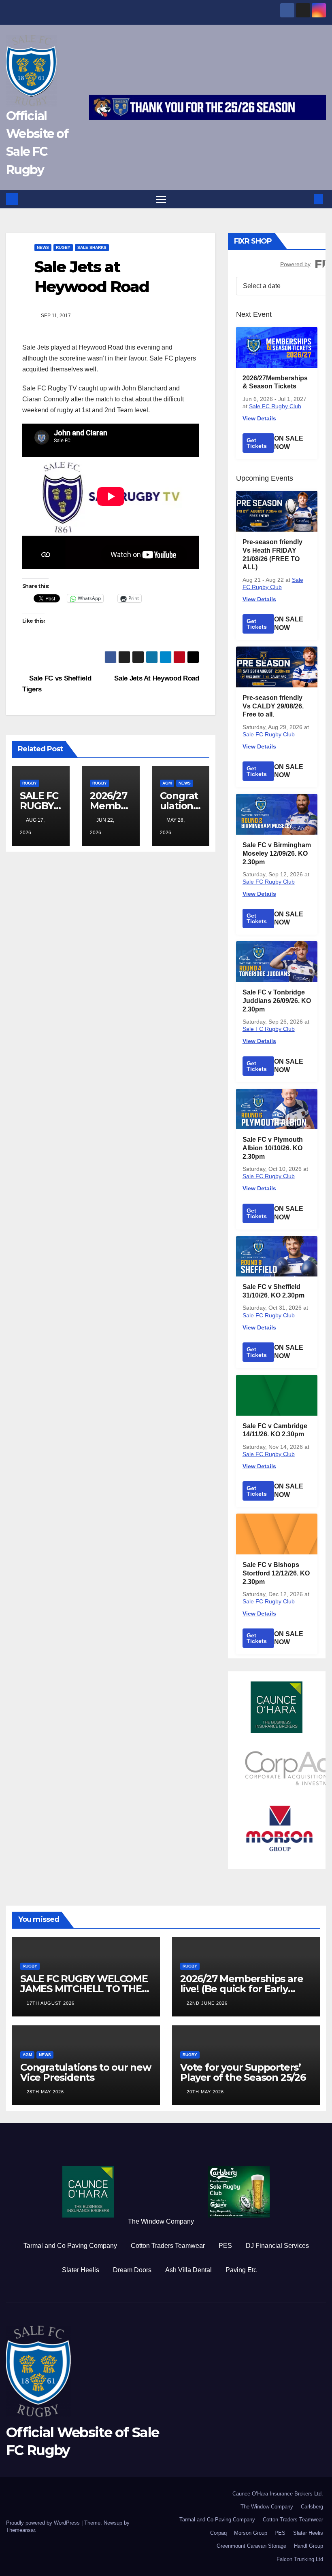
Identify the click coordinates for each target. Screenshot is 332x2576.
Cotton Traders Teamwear (168, 2246)
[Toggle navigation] (161, 199)
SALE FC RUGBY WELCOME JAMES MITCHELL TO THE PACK (84, 1989)
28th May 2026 (45, 2092)
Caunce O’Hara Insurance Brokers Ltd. (278, 2494)
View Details (259, 418)
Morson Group (251, 2533)
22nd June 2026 (207, 2003)
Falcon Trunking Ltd (300, 2559)
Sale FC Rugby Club (275, 406)
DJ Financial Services (277, 2246)
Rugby (63, 247)
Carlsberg (312, 2507)
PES (225, 2246)
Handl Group (309, 2546)
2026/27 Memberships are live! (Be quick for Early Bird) (242, 1989)
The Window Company (161, 2221)
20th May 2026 (205, 2092)
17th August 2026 (51, 2003)
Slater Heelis (81, 2270)
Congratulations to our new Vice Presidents (86, 2072)
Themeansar (20, 2530)
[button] (306, 199)
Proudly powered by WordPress (44, 2523)
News (43, 247)
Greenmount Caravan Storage (251, 2546)
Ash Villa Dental (188, 2270)
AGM (167, 783)
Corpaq (218, 2533)
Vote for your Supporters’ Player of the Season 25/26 (243, 2072)
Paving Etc (241, 2270)
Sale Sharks (92, 247)
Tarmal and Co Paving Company (70, 2246)
